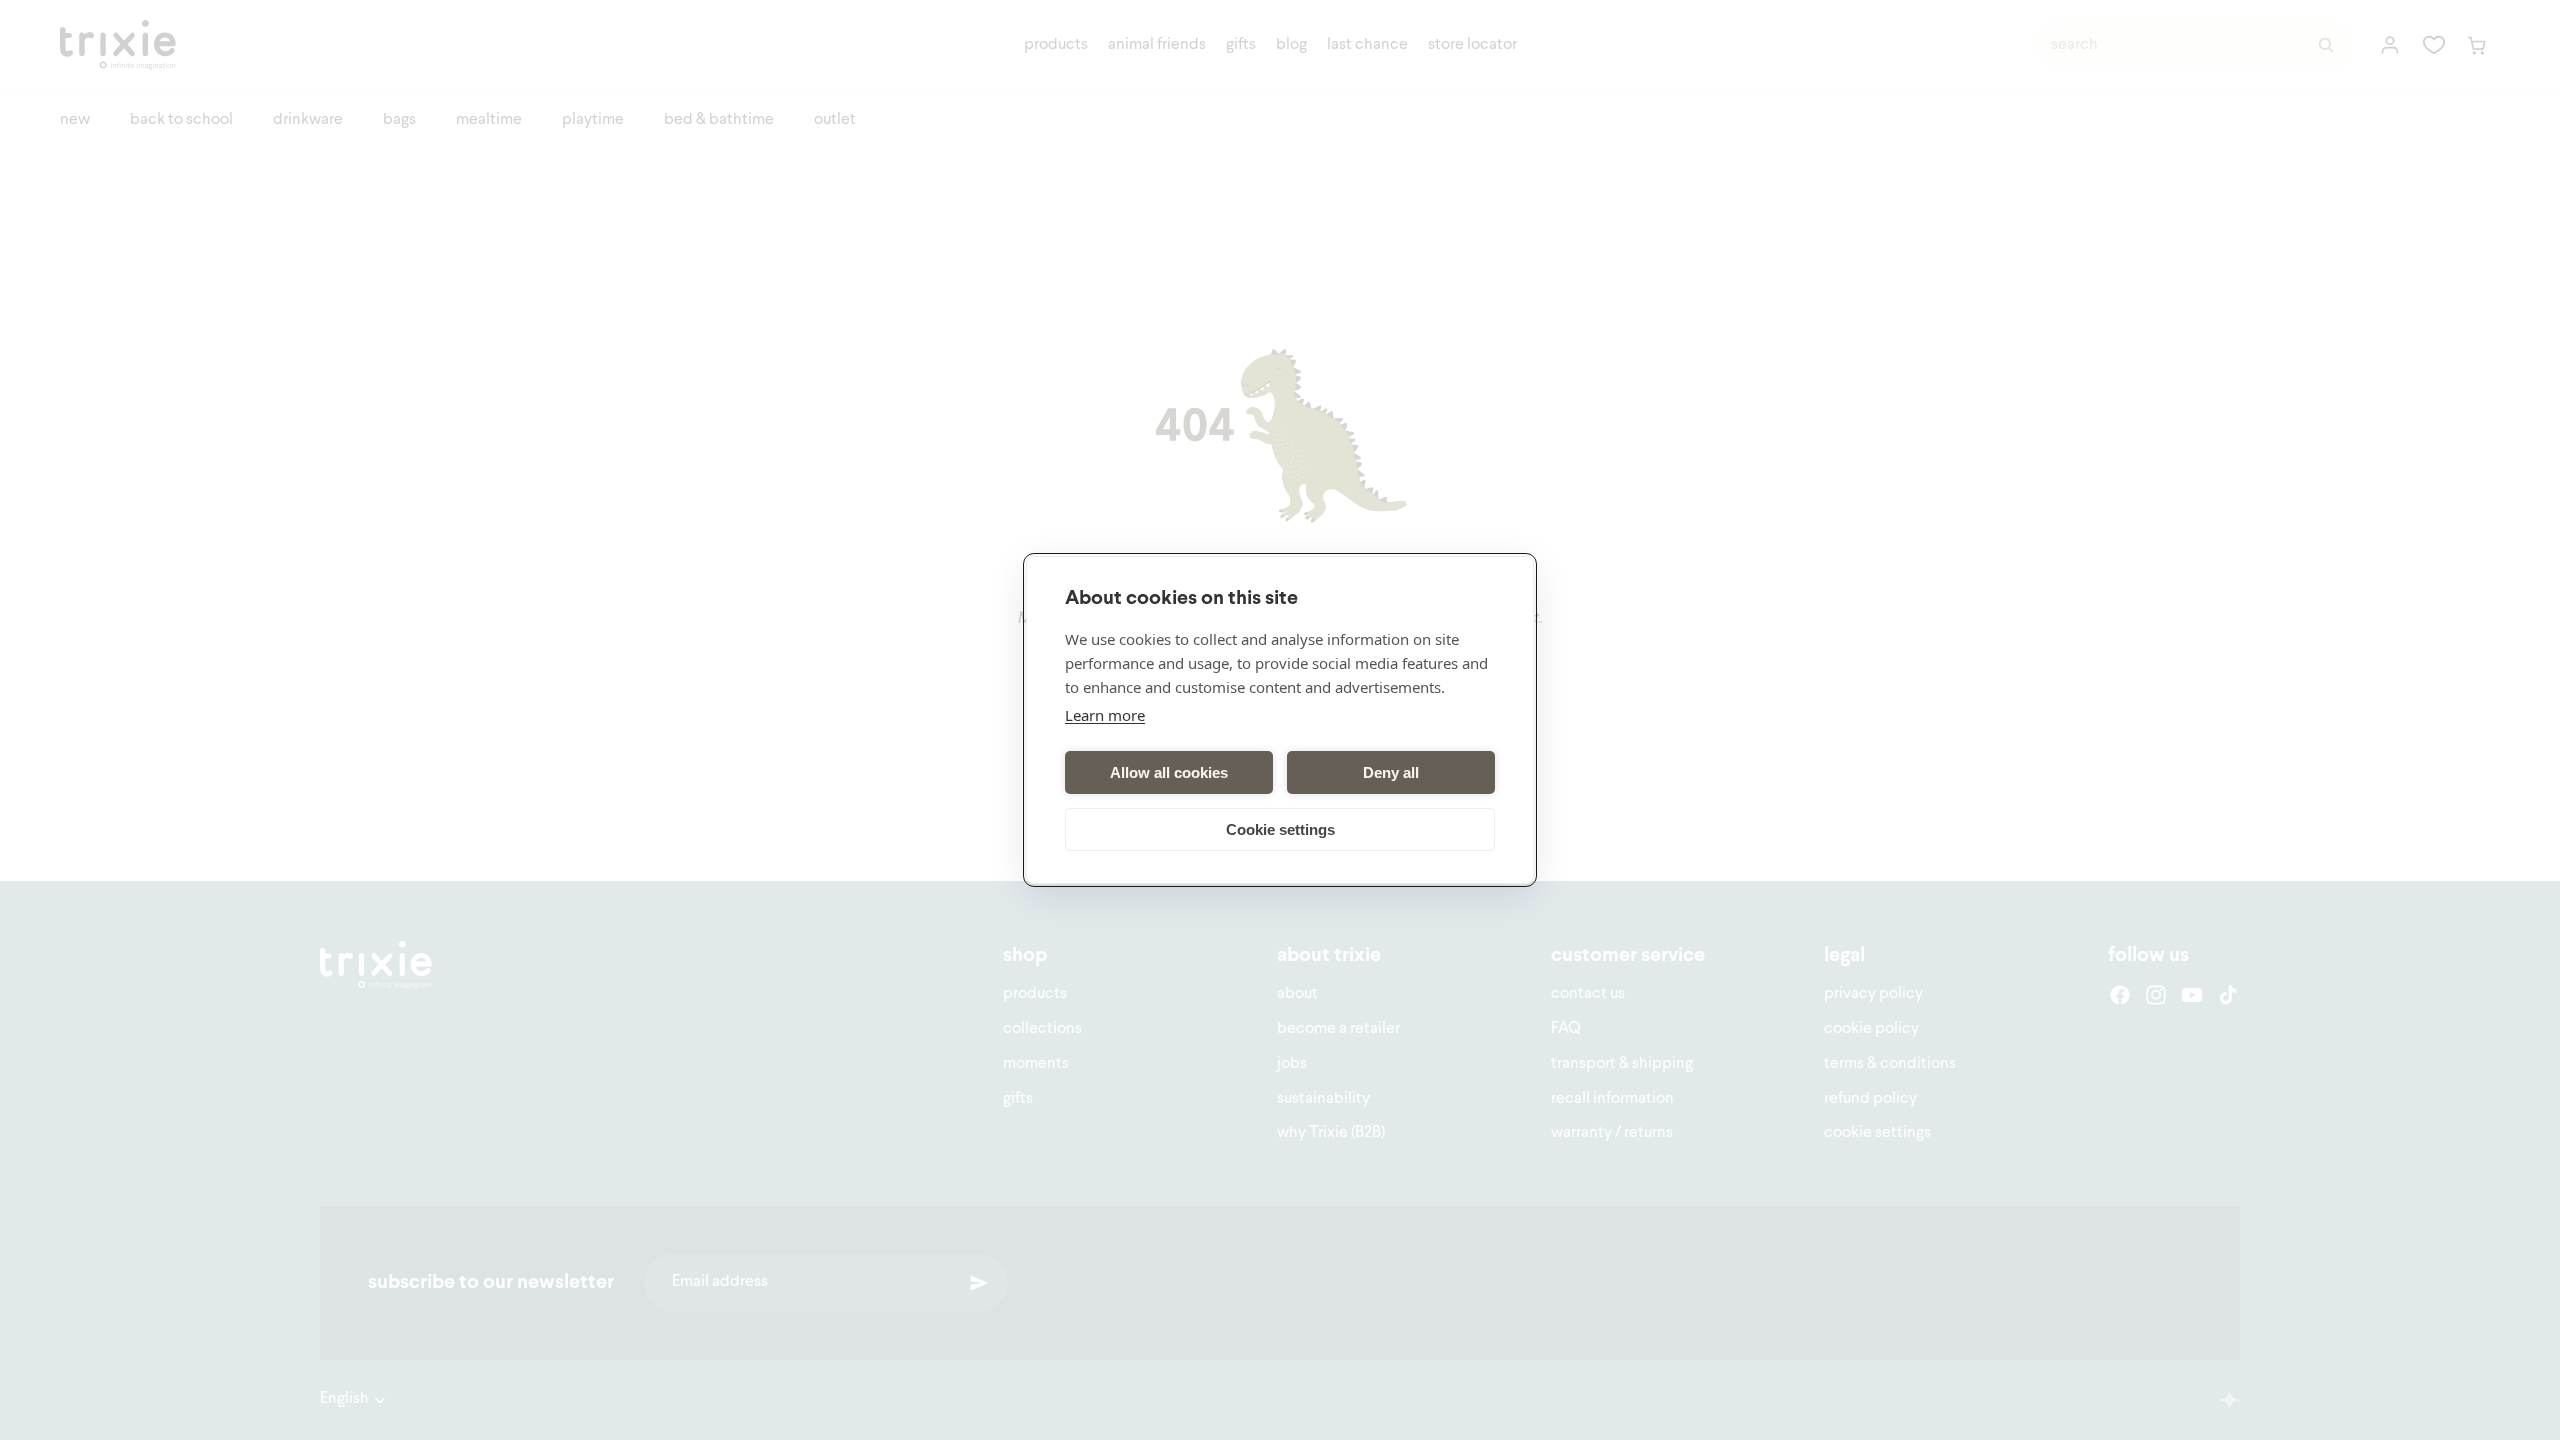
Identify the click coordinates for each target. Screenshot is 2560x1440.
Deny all (1391, 772)
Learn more (1105, 715)
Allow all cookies (1169, 772)
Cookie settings (1280, 829)
